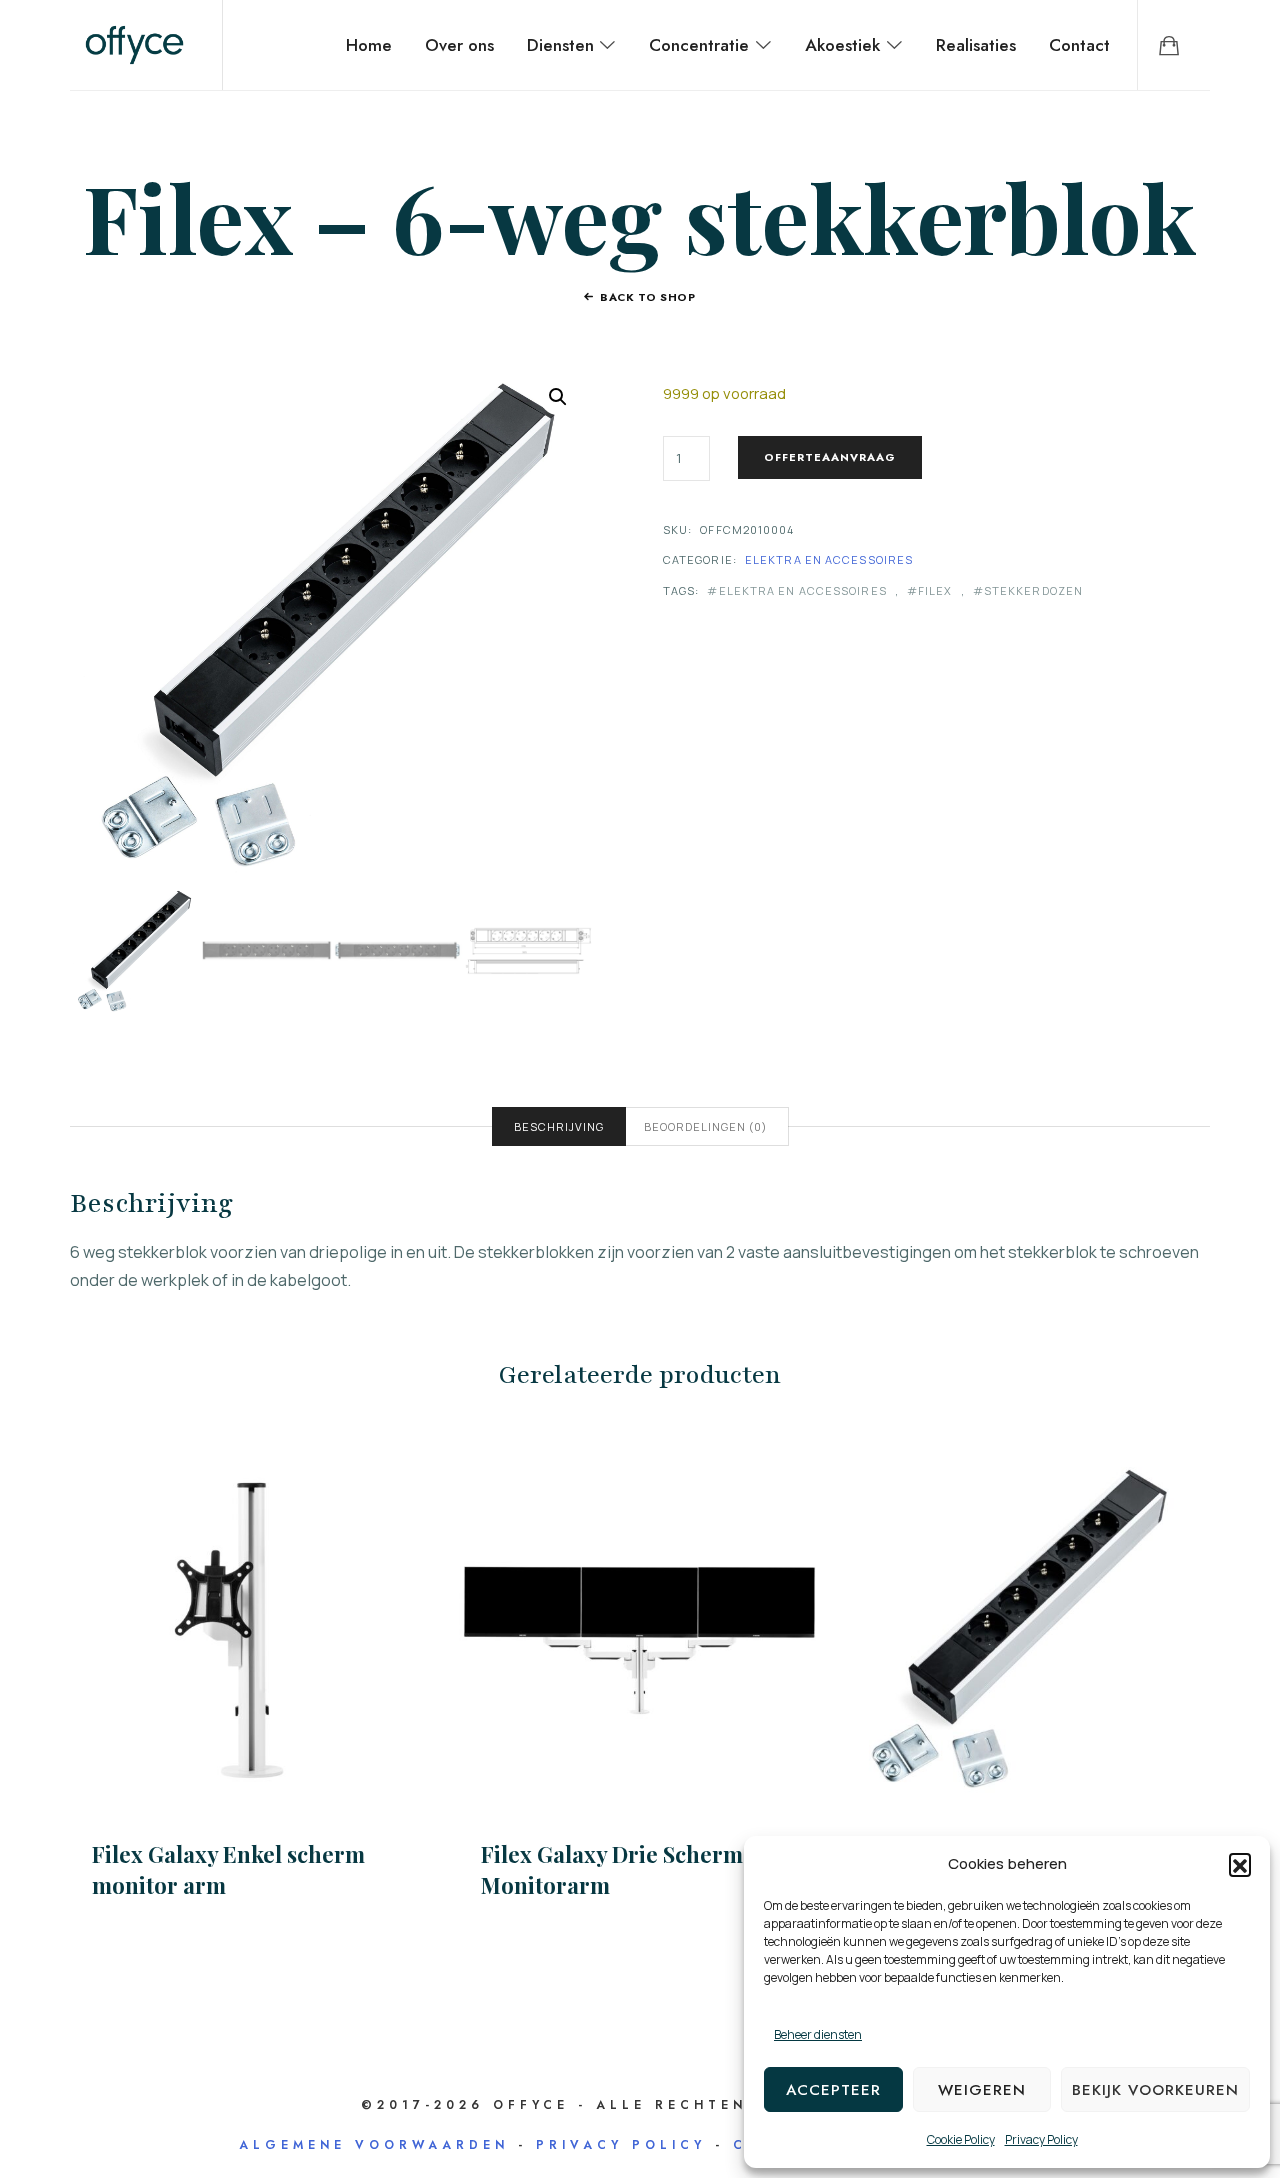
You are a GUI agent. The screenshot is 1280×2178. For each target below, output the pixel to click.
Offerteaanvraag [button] (1029, 1625)
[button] (1240, 1864)
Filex (935, 590)
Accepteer (833, 2090)
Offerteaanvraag (830, 457)
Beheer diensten (818, 2034)
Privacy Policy (1041, 2139)
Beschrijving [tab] (559, 1126)
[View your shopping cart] (1169, 45)
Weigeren (982, 2090)
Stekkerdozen (1033, 590)
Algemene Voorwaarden (374, 2145)
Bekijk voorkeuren (1155, 2090)
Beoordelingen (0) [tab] (705, 1126)
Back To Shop (648, 297)
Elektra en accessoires (829, 559)
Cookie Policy (961, 2139)
